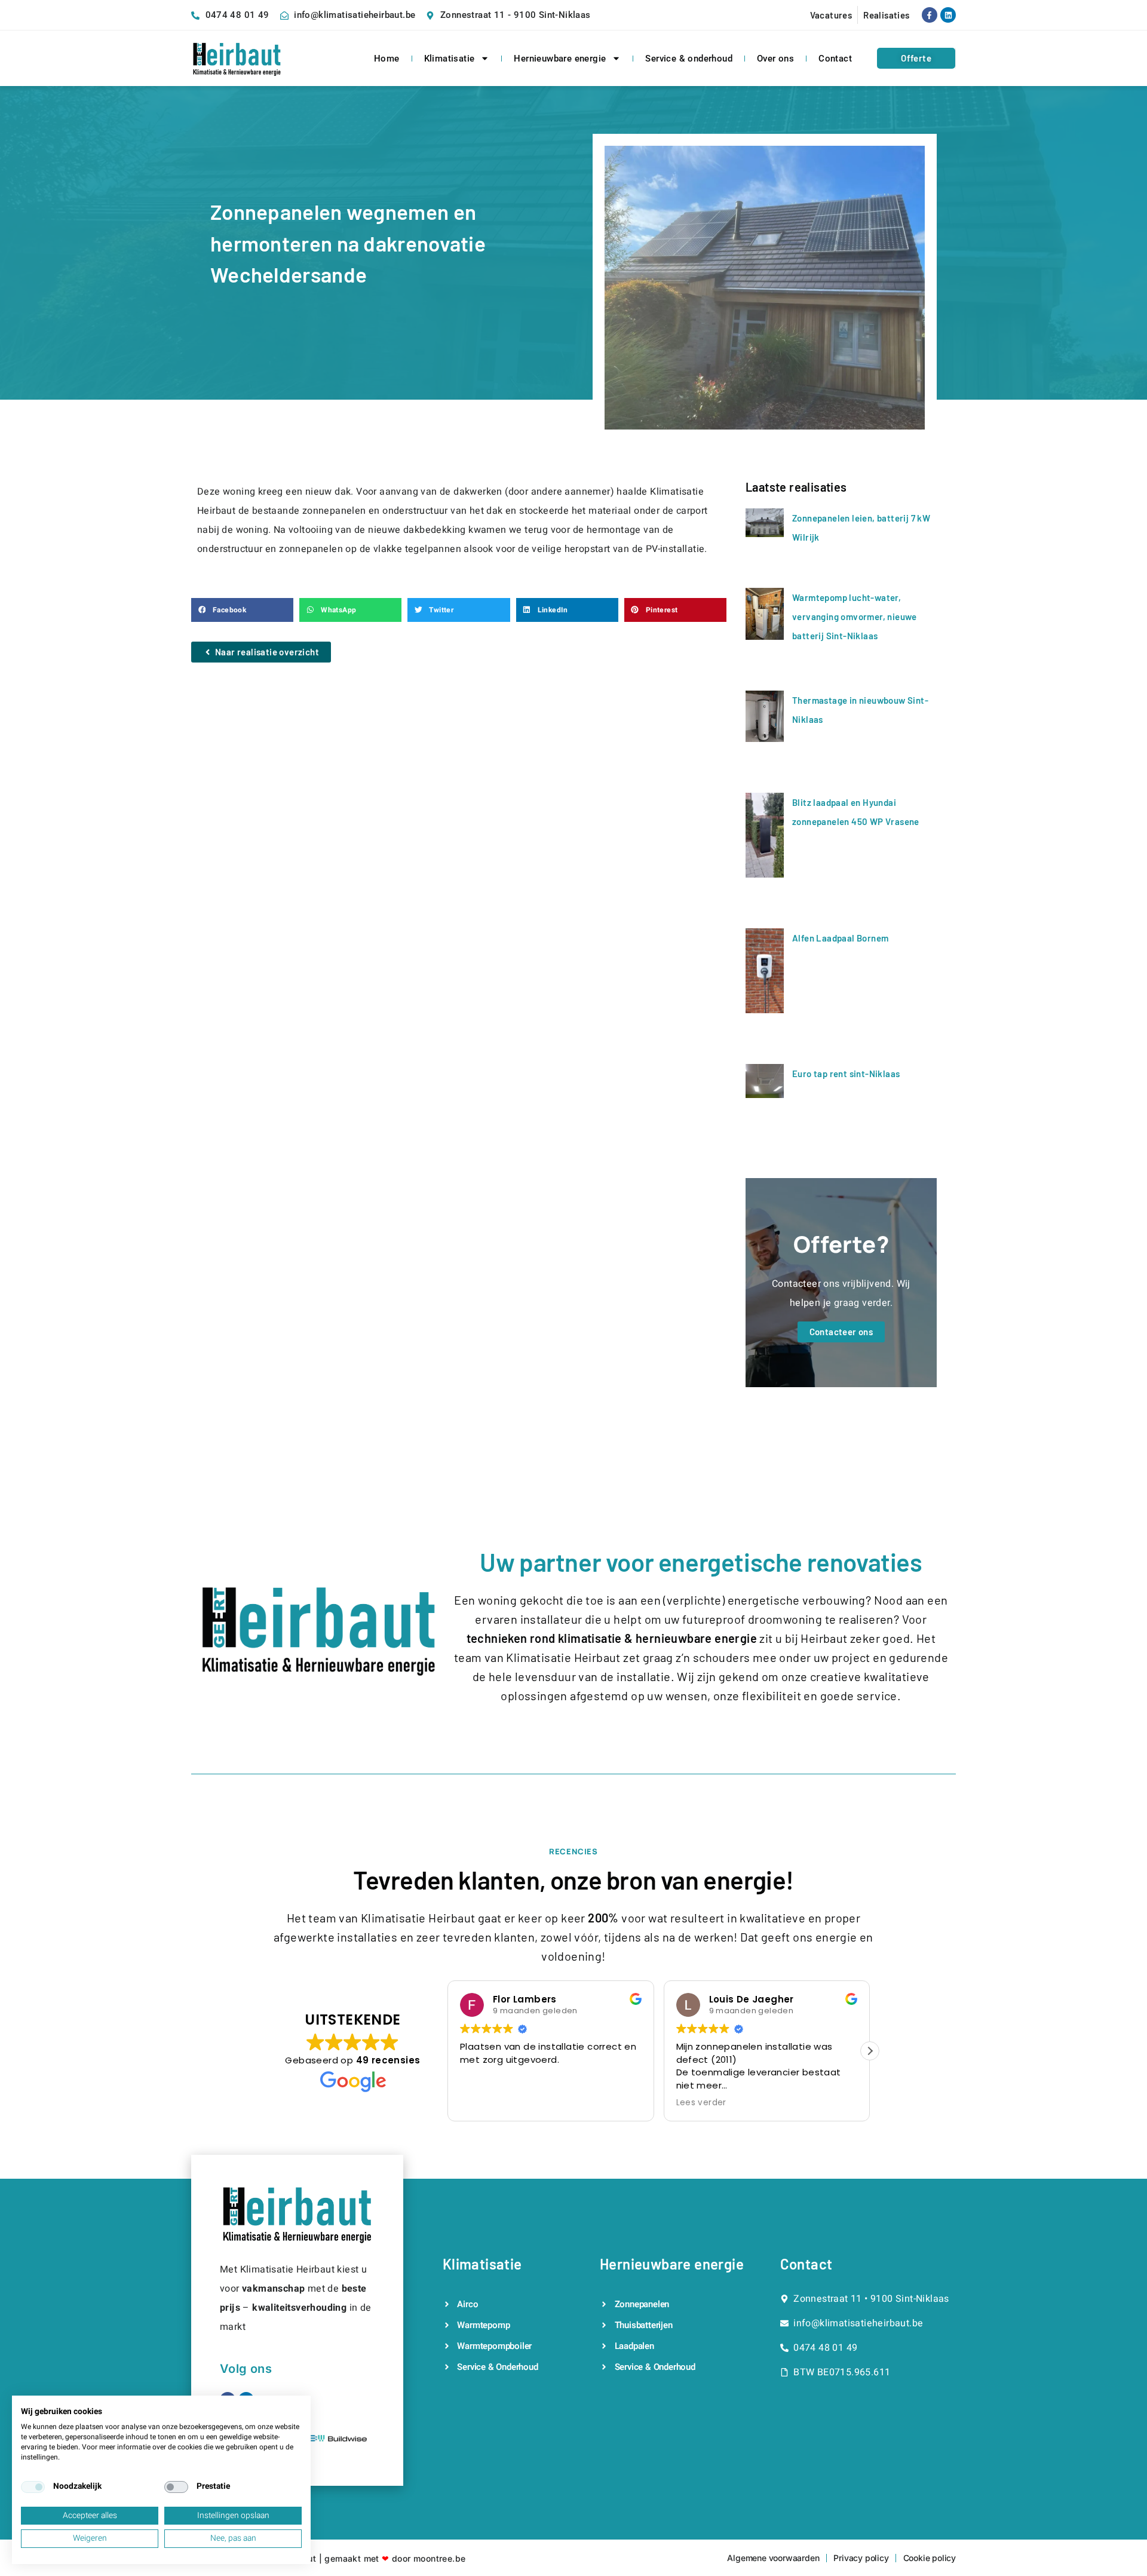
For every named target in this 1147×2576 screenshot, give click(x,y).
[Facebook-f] (930, 15)
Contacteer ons (841, 1332)
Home (387, 59)
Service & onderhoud (689, 59)
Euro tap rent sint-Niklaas (846, 1074)
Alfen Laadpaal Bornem (840, 938)
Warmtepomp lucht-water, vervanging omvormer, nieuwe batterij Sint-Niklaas (855, 617)
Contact (835, 59)
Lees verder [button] (701, 2103)
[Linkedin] (948, 15)
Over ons (775, 59)
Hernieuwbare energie (560, 59)
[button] (242, 610)
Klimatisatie (450, 59)
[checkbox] (33, 2487)
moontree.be (439, 2558)
